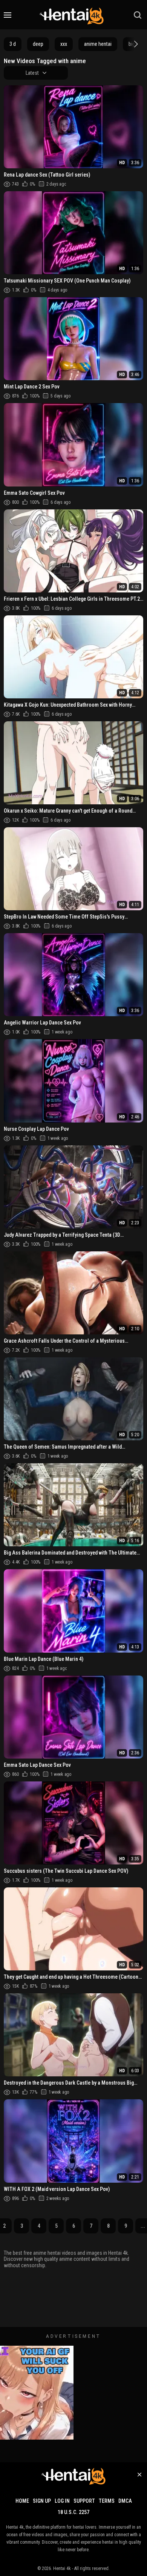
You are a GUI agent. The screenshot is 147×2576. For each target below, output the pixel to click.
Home (22, 2501)
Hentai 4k (62, 2568)
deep (38, 44)
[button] (135, 44)
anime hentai (98, 44)
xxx (64, 44)
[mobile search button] (138, 15)
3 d (13, 44)
